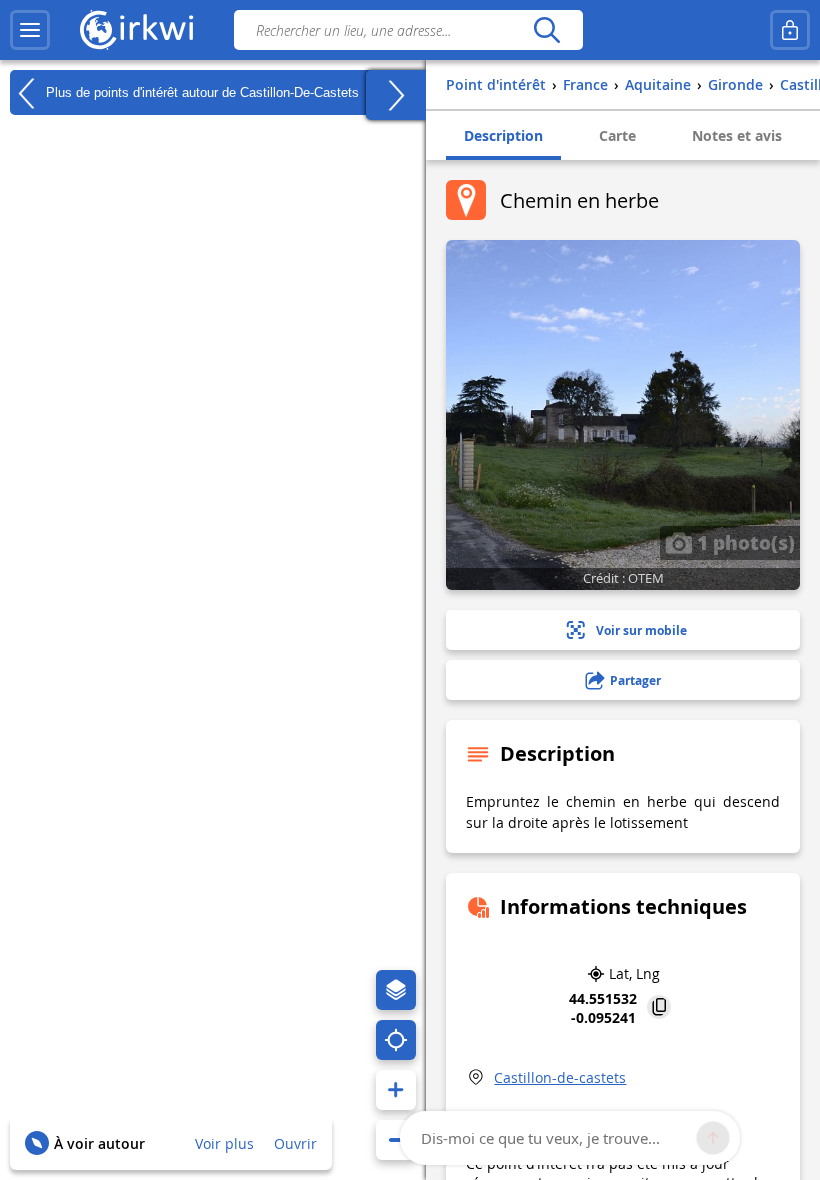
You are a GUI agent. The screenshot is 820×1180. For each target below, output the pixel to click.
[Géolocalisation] (396, 1040)
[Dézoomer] (396, 1140)
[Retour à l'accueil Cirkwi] (137, 30)
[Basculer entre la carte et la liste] (396, 95)
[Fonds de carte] (396, 990)
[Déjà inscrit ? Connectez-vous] (790, 30)
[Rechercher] (546, 30)
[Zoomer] (396, 1090)
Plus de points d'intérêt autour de (200, 91)
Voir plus (224, 1143)
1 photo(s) (743, 542)
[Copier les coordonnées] (659, 1008)
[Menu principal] (30, 30)
